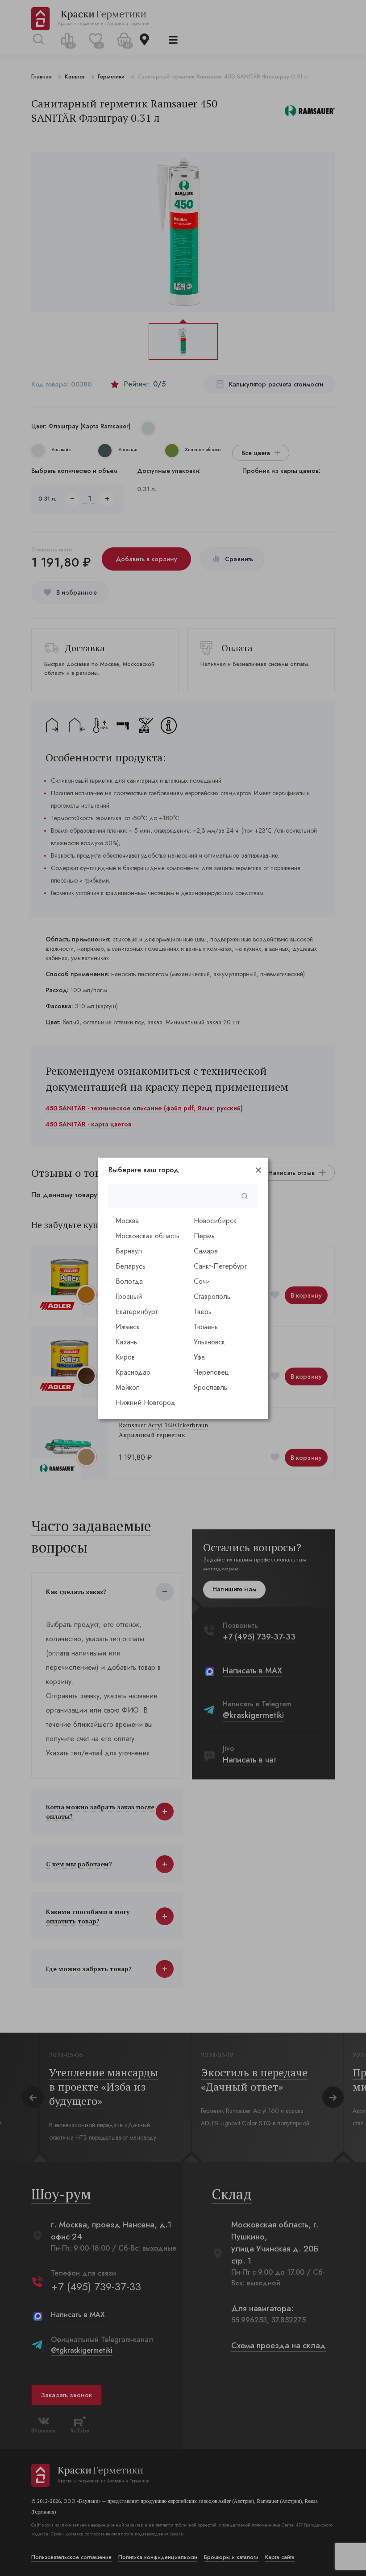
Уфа (199, 1357)
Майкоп (128, 1387)
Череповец (211, 1372)
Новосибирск (215, 1221)
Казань (126, 1342)
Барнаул (129, 1251)
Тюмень (206, 1327)
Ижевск (128, 1327)
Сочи (202, 1281)
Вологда (129, 1281)
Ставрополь (212, 1296)
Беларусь (131, 1266)
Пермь (204, 1236)
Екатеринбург (137, 1312)
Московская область (148, 1236)
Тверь (203, 1312)
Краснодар (133, 1372)
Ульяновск (209, 1342)
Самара (206, 1251)
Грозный (129, 1296)
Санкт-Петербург (220, 1266)
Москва (127, 1221)
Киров (125, 1357)
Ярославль (210, 1387)
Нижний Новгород (146, 1403)
